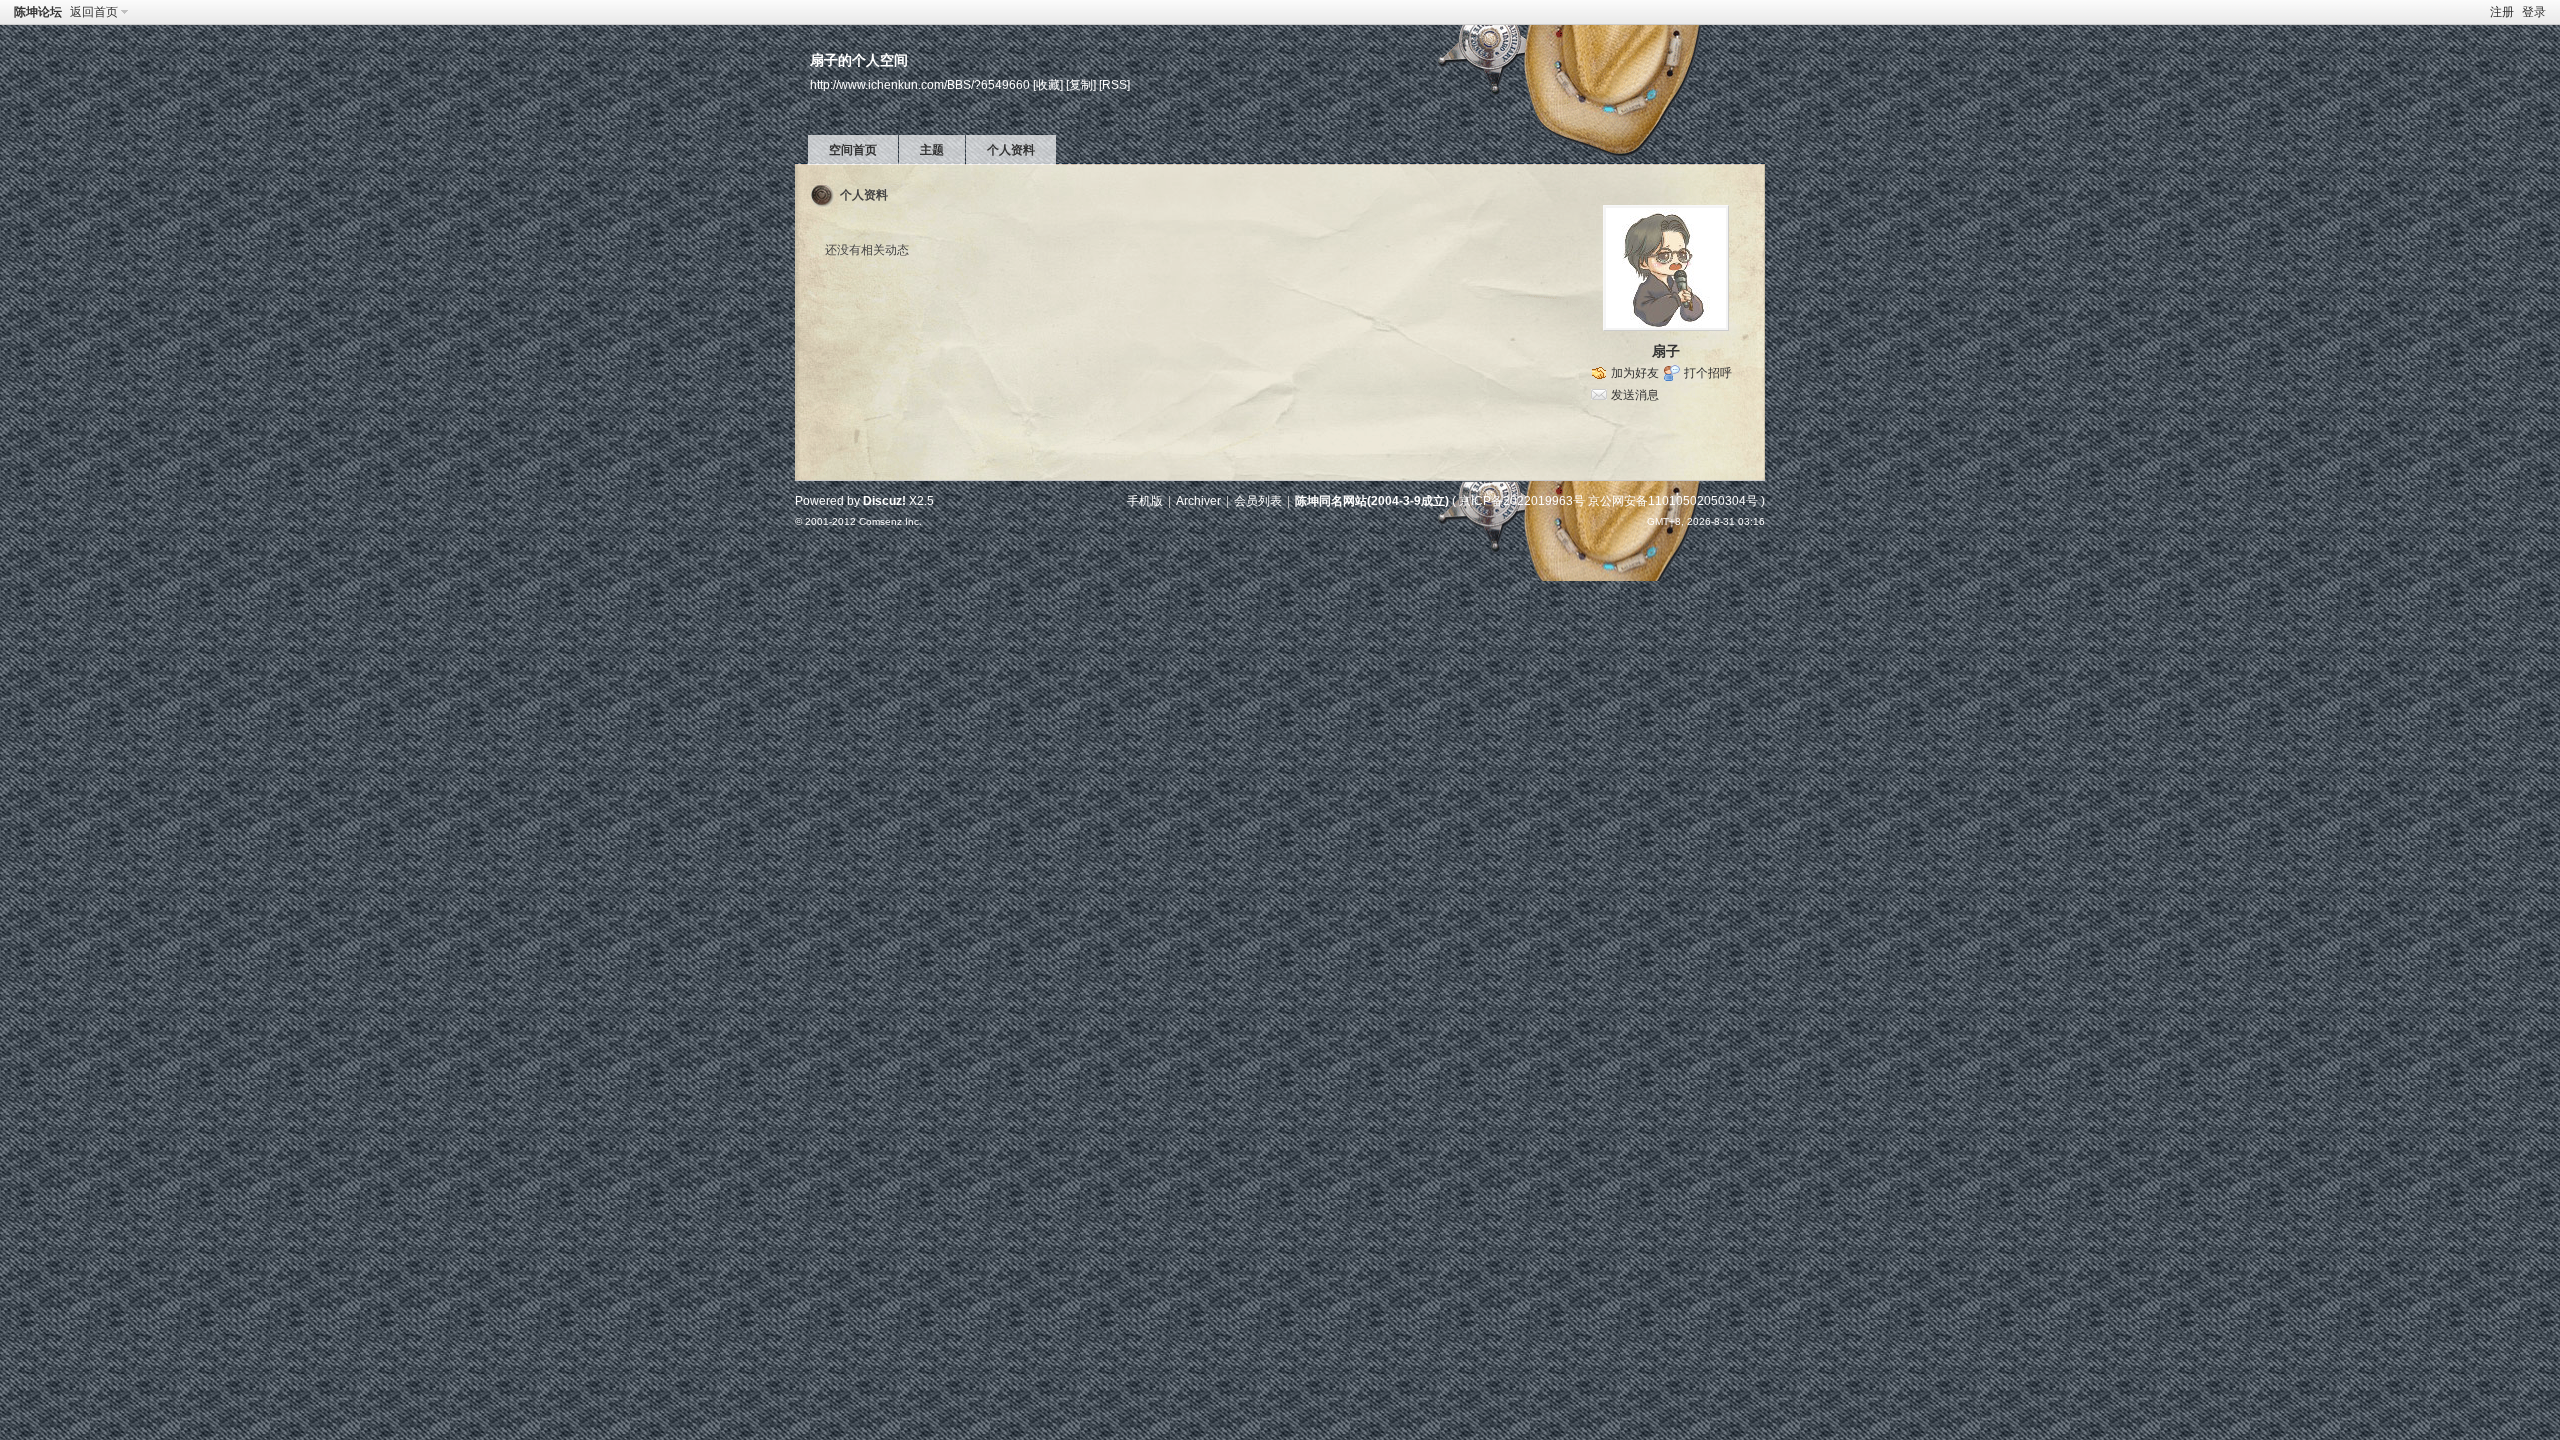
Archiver (1198, 501)
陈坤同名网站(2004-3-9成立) (1372, 501)
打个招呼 (1708, 373)
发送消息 (1635, 395)
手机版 (1145, 501)
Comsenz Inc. (890, 521)
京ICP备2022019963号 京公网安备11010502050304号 (1608, 501)
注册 (2502, 12)
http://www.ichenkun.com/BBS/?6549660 (920, 84)
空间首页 (853, 150)
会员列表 (1258, 501)
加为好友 (1635, 373)
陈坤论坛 (38, 12)
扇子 (1666, 351)
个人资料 (1011, 150)
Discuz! (884, 501)
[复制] (1081, 84)
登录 (2534, 12)
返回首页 (94, 12)
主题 (932, 150)
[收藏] (1048, 84)
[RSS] (1114, 84)
